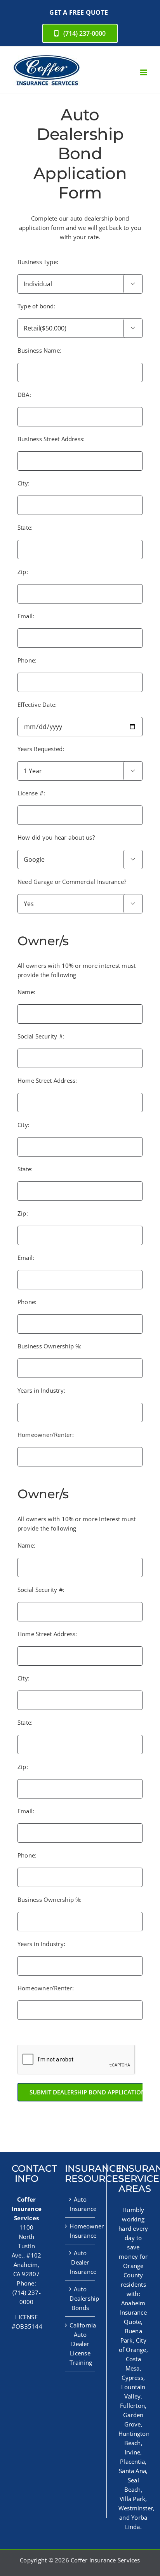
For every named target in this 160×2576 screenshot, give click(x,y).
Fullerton (132, 2406)
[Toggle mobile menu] (144, 72)
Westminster (136, 2508)
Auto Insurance (80, 2204)
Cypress (132, 2378)
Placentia (132, 2461)
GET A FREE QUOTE (79, 12)
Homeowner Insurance (80, 2231)
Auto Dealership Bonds (80, 2298)
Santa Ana (132, 2471)
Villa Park (132, 2499)
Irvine (132, 2452)
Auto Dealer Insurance (80, 2262)
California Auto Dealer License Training (80, 2344)
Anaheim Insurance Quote (133, 2312)
